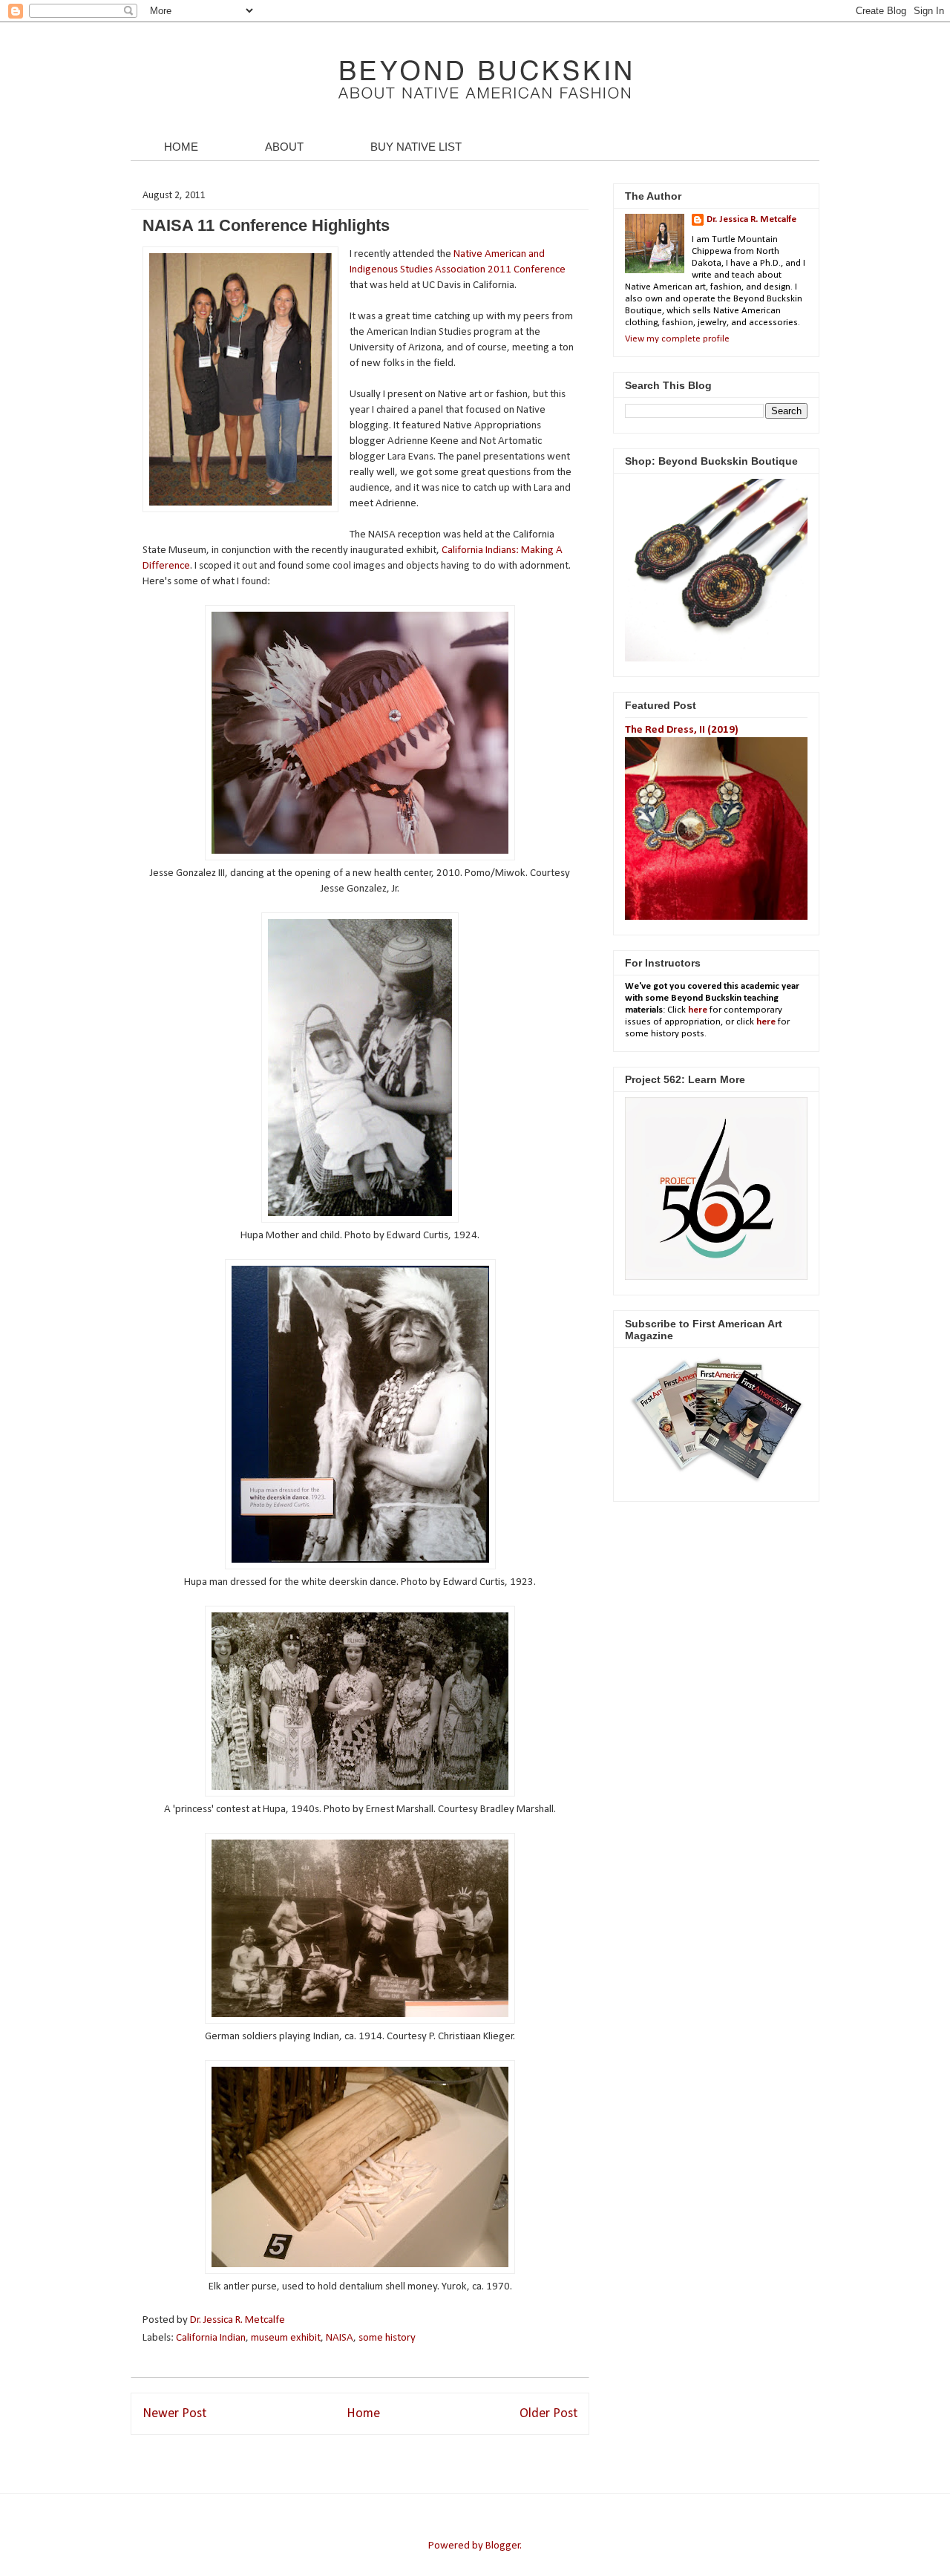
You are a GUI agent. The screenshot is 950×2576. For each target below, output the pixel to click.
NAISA (340, 2338)
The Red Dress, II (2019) (682, 730)
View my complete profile (677, 339)
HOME (181, 147)
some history (387, 2338)
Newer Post (174, 2414)
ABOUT (284, 147)
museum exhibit (286, 2338)
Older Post (548, 2414)
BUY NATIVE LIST (416, 147)
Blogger (503, 2546)
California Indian (211, 2338)
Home (363, 2414)
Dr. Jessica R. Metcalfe (239, 2320)
